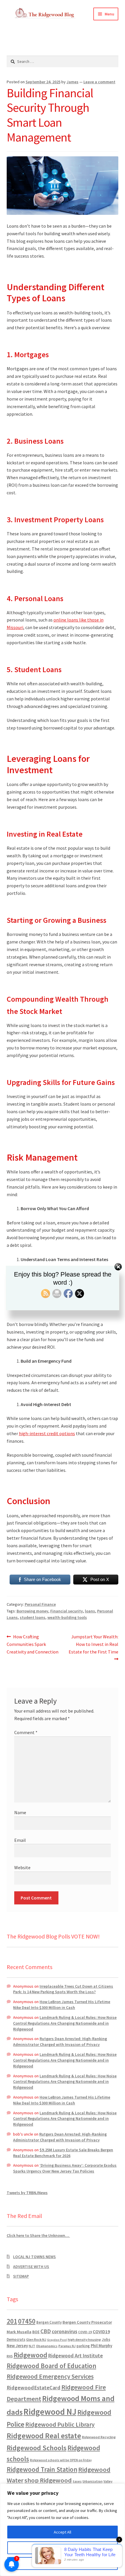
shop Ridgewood (48, 2480)
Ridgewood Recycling (99, 2437)
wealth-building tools (67, 1617)
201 (12, 2321)
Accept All (63, 2532)
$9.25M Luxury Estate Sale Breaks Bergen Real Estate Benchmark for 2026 (63, 2153)
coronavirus (65, 2331)
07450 (27, 2321)
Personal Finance (40, 1604)
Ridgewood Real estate (44, 2436)
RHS (10, 2356)
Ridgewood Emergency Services (50, 2376)
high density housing (84, 2339)
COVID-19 (85, 2332)
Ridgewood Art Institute (76, 2356)
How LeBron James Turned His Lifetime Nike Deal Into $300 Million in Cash (62, 2005)
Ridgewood (31, 2355)
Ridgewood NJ (50, 2412)
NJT (32, 2346)
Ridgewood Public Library (60, 2424)
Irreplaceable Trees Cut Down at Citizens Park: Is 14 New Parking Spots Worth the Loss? (63, 1989)
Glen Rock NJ (36, 2339)
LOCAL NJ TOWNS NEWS (34, 2257)
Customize (63, 2548)
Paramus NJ (67, 2346)
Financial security (67, 1611)
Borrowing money (32, 1611)
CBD (46, 2331)
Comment (26, 1732)
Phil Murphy (101, 2346)
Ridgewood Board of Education (51, 2366)
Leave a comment (99, 82)
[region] (63, 2530)
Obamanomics (47, 2346)
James (73, 82)
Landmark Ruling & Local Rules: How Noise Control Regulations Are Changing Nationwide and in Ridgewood (65, 2023)
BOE (36, 2332)
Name (20, 1812)
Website (22, 1867)
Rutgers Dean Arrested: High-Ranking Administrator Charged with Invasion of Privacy (60, 2042)
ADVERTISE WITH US (31, 2267)
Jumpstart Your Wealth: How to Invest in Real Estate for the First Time (93, 1644)
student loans (33, 1617)
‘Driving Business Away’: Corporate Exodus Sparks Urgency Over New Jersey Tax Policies (65, 2168)
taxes (77, 2481)
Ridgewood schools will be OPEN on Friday (61, 2460)
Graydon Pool (57, 2340)
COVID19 (101, 2331)
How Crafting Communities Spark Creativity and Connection (33, 1644)
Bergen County (49, 2322)
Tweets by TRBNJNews (27, 2193)
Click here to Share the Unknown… (38, 2235)
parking (83, 2346)
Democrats (16, 2339)
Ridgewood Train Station (42, 2469)
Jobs (106, 2339)
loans (90, 1611)
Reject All (63, 2563)
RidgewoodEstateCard (34, 2388)
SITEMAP (21, 2276)
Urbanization (93, 2481)
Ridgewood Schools (37, 2448)
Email (20, 1840)
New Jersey (17, 2346)
